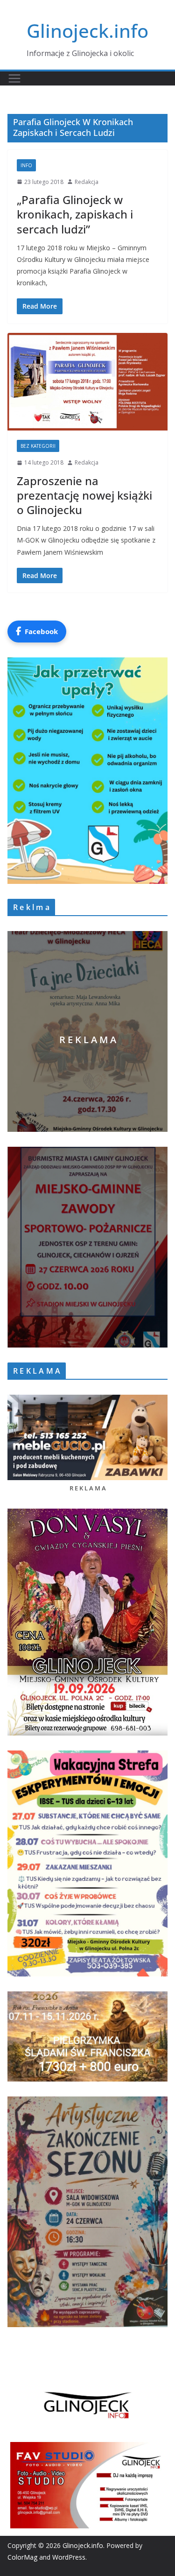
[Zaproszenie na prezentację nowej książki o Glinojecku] (87, 382)
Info (26, 165)
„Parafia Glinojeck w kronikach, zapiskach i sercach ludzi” (75, 214)
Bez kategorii (38, 446)
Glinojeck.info (87, 31)
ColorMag (22, 2557)
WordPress (69, 2557)
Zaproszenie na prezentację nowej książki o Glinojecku (84, 495)
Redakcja (87, 182)
